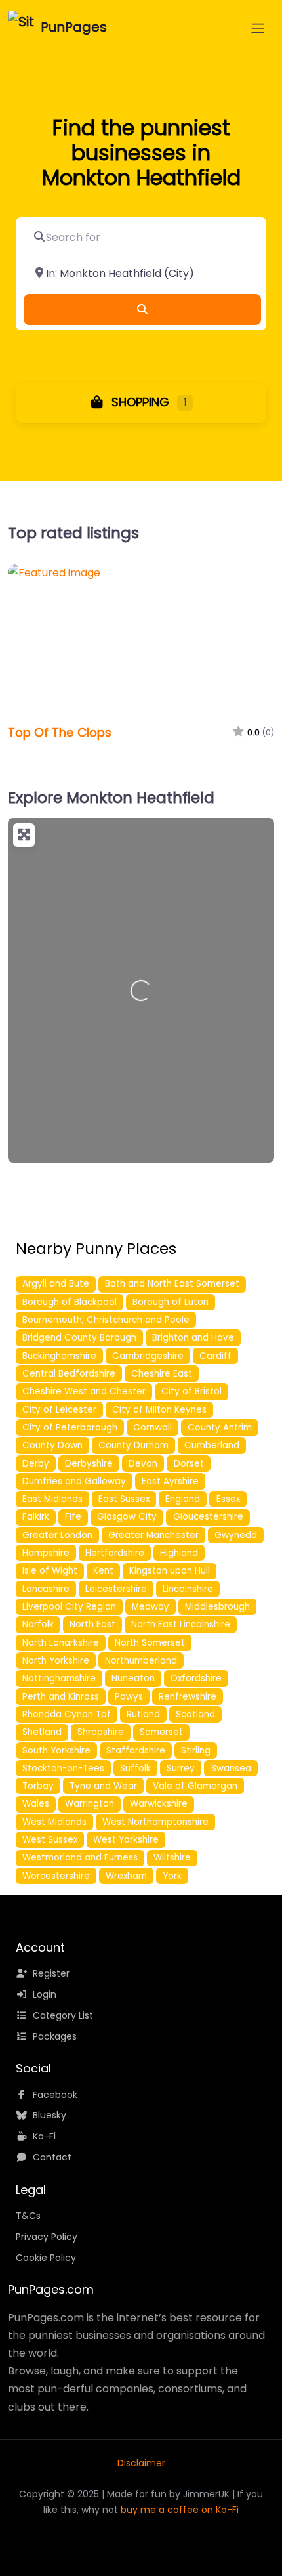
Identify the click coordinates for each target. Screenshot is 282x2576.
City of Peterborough (70, 1428)
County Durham (133, 1445)
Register (51, 1973)
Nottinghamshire (59, 1678)
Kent (103, 1571)
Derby (36, 1464)
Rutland (143, 1714)
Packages (55, 2036)
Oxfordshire (196, 1678)
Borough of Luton (171, 1302)
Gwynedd (236, 1535)
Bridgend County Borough (79, 1338)
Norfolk (38, 1624)
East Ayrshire (170, 1481)
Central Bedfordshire (69, 1374)
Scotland (195, 1714)
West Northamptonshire (155, 1822)
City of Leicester (59, 1410)
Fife (73, 1517)
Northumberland (141, 1661)
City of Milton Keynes (159, 1410)
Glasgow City (127, 1517)
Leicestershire (116, 1589)
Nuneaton (133, 1678)
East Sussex (124, 1499)
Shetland (42, 1732)
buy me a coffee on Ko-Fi (180, 2510)
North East (92, 1624)
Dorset (189, 1464)
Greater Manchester (153, 1535)
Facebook (55, 2095)
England (183, 1499)
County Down (52, 1445)
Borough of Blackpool (70, 1302)
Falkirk (36, 1517)
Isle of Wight (50, 1571)
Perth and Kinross (61, 1697)
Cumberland (212, 1445)
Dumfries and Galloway (74, 1481)
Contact (52, 2157)
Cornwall (152, 1428)
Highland (179, 1553)
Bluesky (50, 2115)
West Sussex (50, 1840)
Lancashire (46, 1589)
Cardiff (215, 1356)
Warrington (90, 1804)
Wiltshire (172, 1857)
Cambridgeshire (148, 1356)
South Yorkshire (56, 1750)
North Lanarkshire (61, 1643)
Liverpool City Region (69, 1607)
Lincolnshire (188, 1589)
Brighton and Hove (193, 1338)
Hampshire (46, 1553)
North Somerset (150, 1643)
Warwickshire (159, 1804)
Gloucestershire (208, 1517)
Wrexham (126, 1876)
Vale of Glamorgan (195, 1786)
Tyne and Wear (103, 1786)
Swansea (231, 1768)
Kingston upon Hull (170, 1571)
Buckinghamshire (59, 1356)
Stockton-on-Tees (63, 1768)
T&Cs (28, 2216)
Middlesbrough (217, 1607)
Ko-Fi (44, 2136)
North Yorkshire (56, 1661)
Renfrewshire (188, 1697)
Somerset (161, 1732)
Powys (129, 1697)
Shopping (139, 402)
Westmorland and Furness (80, 1857)
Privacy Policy (47, 2237)
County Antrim (220, 1428)
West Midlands (54, 1822)
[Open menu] (258, 28)
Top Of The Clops (60, 732)
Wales (36, 1804)
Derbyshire (89, 1464)
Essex (228, 1499)
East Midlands (52, 1499)
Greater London (57, 1535)
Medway (151, 1607)
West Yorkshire (126, 1840)
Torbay (38, 1786)
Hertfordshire (115, 1553)
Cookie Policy (46, 2258)
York (172, 1876)
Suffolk (135, 1768)
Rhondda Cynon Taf (67, 1714)
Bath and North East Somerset (172, 1284)
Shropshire (101, 1732)
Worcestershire (56, 1876)
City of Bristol (191, 1391)
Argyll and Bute (56, 1284)
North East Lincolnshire (181, 1624)
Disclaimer (141, 2463)
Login (45, 1994)
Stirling (196, 1750)
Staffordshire (136, 1750)
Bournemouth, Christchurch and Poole (106, 1320)
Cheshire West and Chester (84, 1391)
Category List (63, 2015)
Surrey (181, 1768)
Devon (143, 1464)
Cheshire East (162, 1374)
